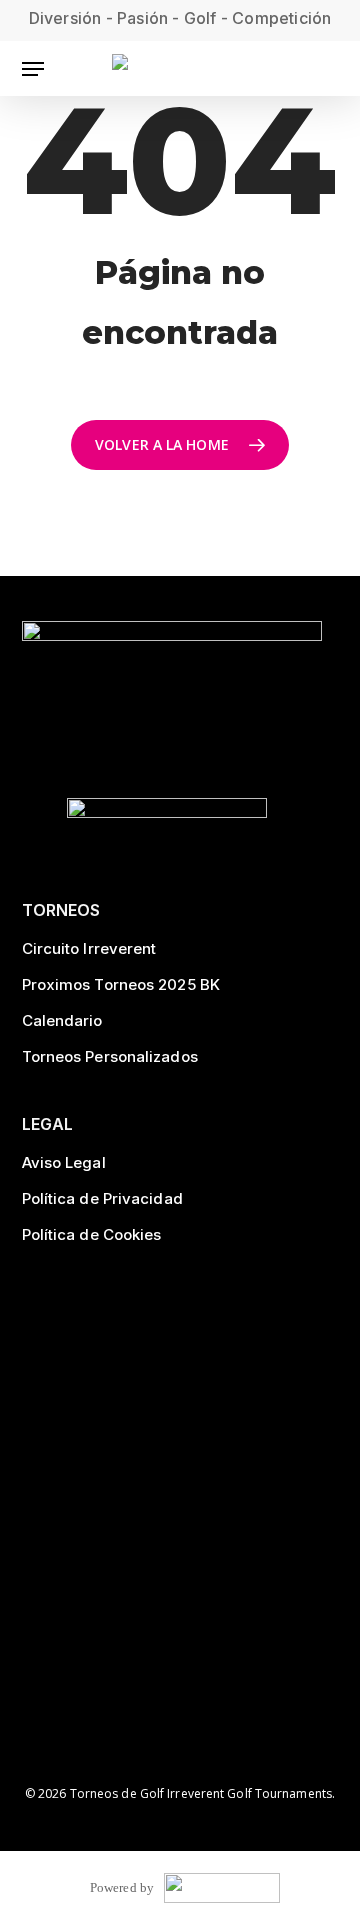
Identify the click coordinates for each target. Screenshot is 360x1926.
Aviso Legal (64, 1162)
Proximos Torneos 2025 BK (121, 984)
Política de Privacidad (102, 1198)
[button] (33, 69)
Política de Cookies (92, 1234)
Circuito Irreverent (89, 948)
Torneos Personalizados (110, 1056)
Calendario (62, 1020)
